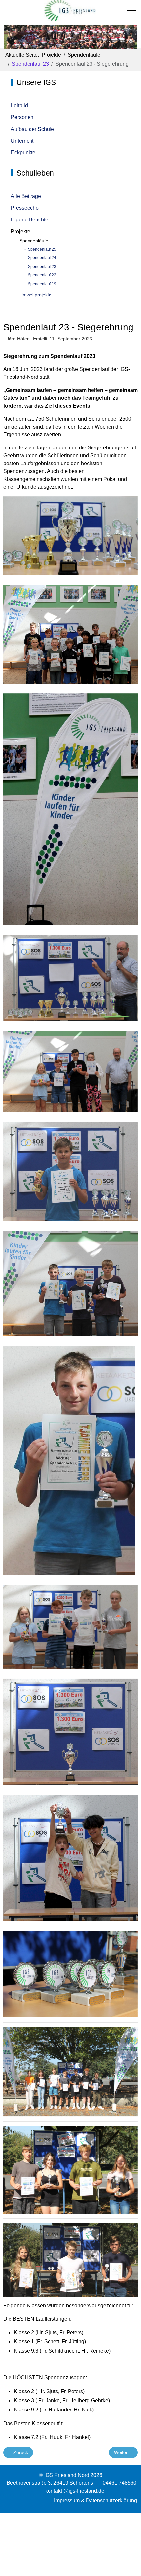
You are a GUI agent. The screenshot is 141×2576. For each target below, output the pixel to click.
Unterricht (22, 141)
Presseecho (25, 208)
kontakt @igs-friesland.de (75, 2491)
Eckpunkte (23, 153)
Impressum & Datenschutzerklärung (96, 2501)
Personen (22, 117)
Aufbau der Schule (32, 129)
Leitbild (19, 105)
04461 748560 (120, 2483)
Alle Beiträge (26, 196)
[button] (70, 535)
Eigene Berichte (30, 220)
